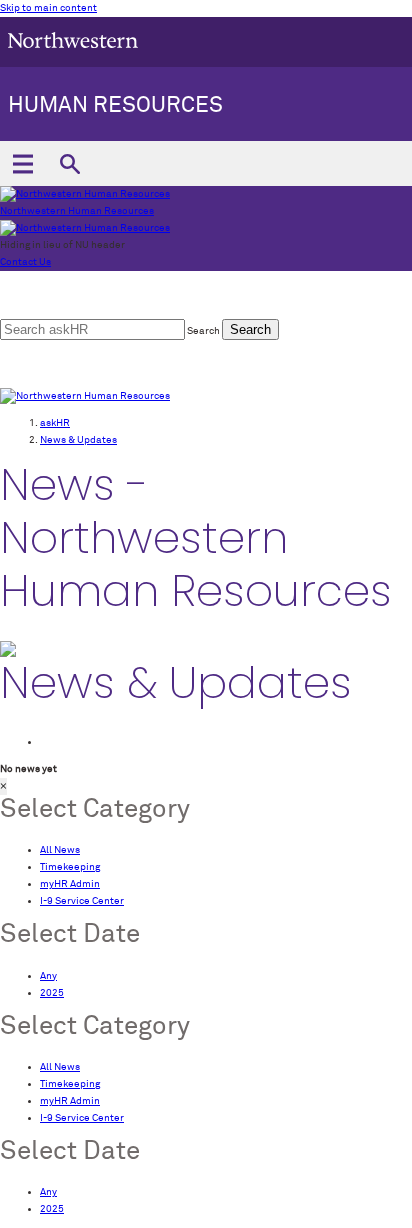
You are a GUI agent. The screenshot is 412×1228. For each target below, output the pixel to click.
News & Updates (78, 440)
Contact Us (25, 262)
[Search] (69, 163)
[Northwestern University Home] (73, 40)
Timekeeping (70, 867)
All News (60, 850)
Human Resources (115, 106)
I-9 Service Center (82, 901)
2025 (52, 993)
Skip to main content (48, 8)
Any (48, 976)
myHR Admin (70, 884)
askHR (55, 423)
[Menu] (22, 163)
